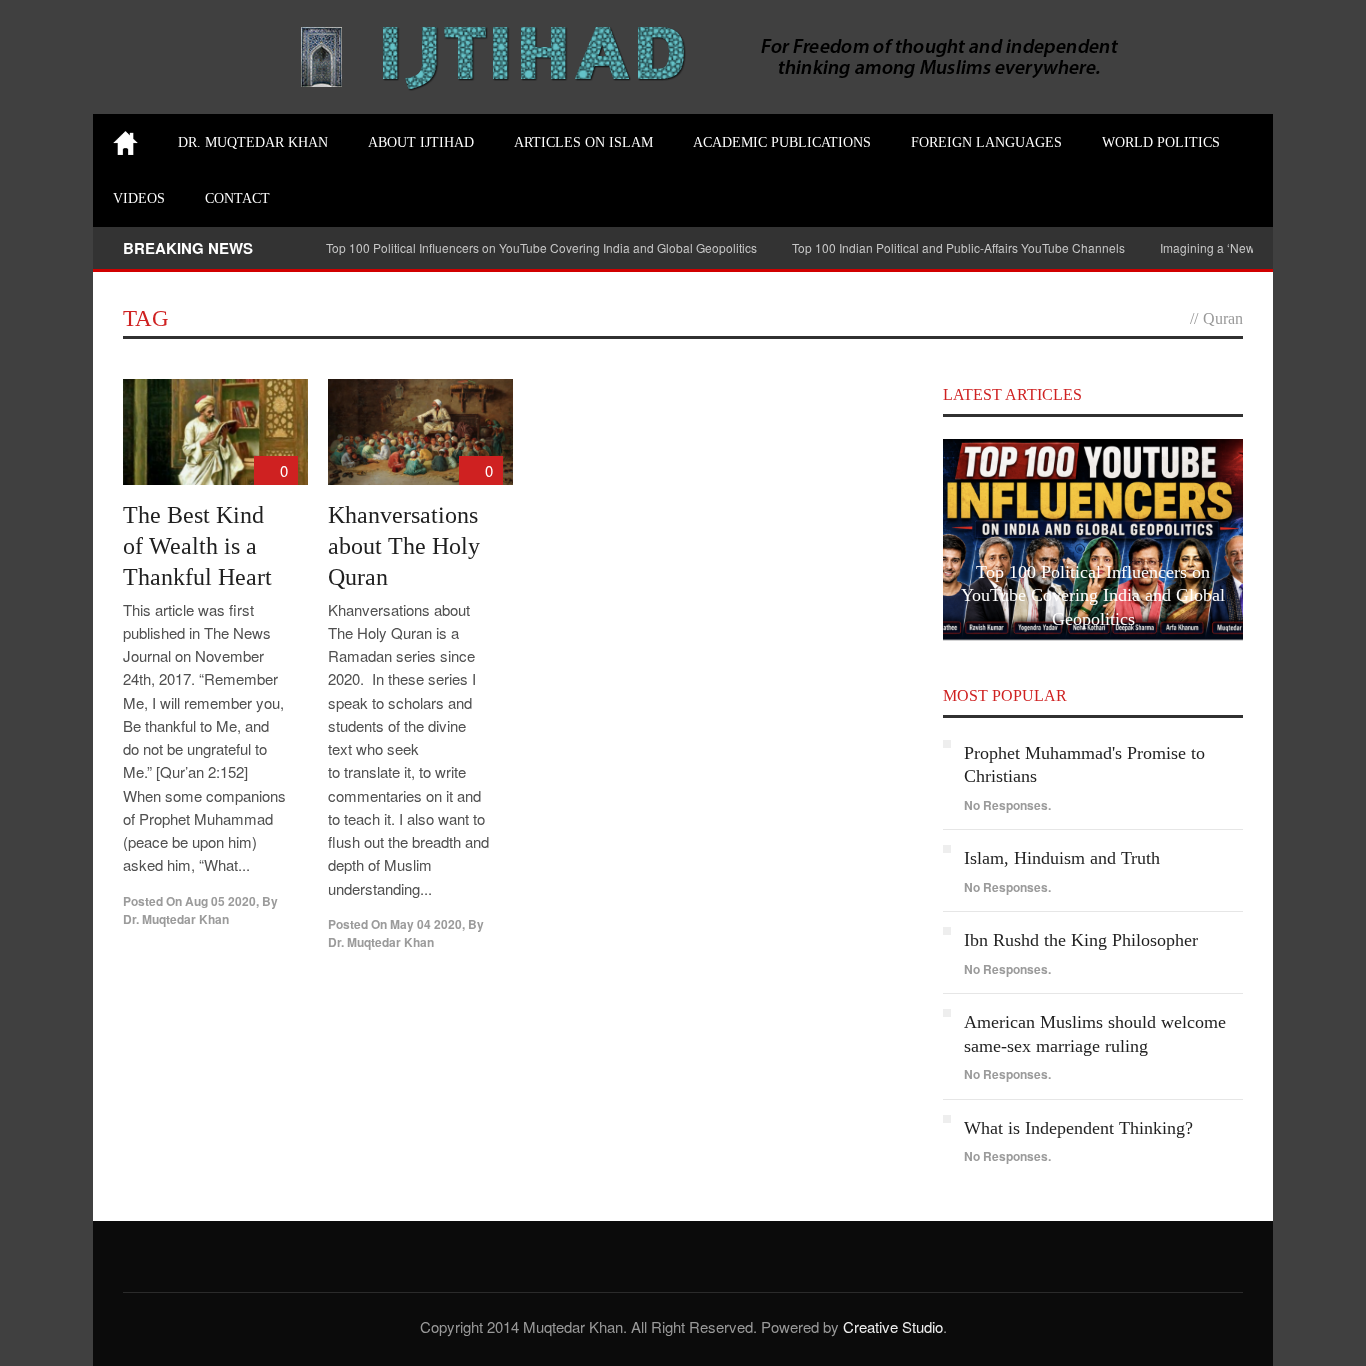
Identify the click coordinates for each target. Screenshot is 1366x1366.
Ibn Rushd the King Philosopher (1081, 940)
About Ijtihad (421, 142)
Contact (237, 198)
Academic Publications (782, 142)
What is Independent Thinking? (1078, 1128)
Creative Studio (893, 1326)
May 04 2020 (426, 924)
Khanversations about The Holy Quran (404, 546)
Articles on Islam (583, 142)
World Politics (1161, 142)
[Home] (125, 143)
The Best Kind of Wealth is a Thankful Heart (197, 546)
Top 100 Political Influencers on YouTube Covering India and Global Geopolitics (541, 247)
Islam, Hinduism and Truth (1062, 858)
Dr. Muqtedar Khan (253, 142)
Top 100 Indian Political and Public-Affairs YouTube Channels (958, 247)
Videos (139, 198)
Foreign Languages (986, 142)
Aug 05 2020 (220, 901)
